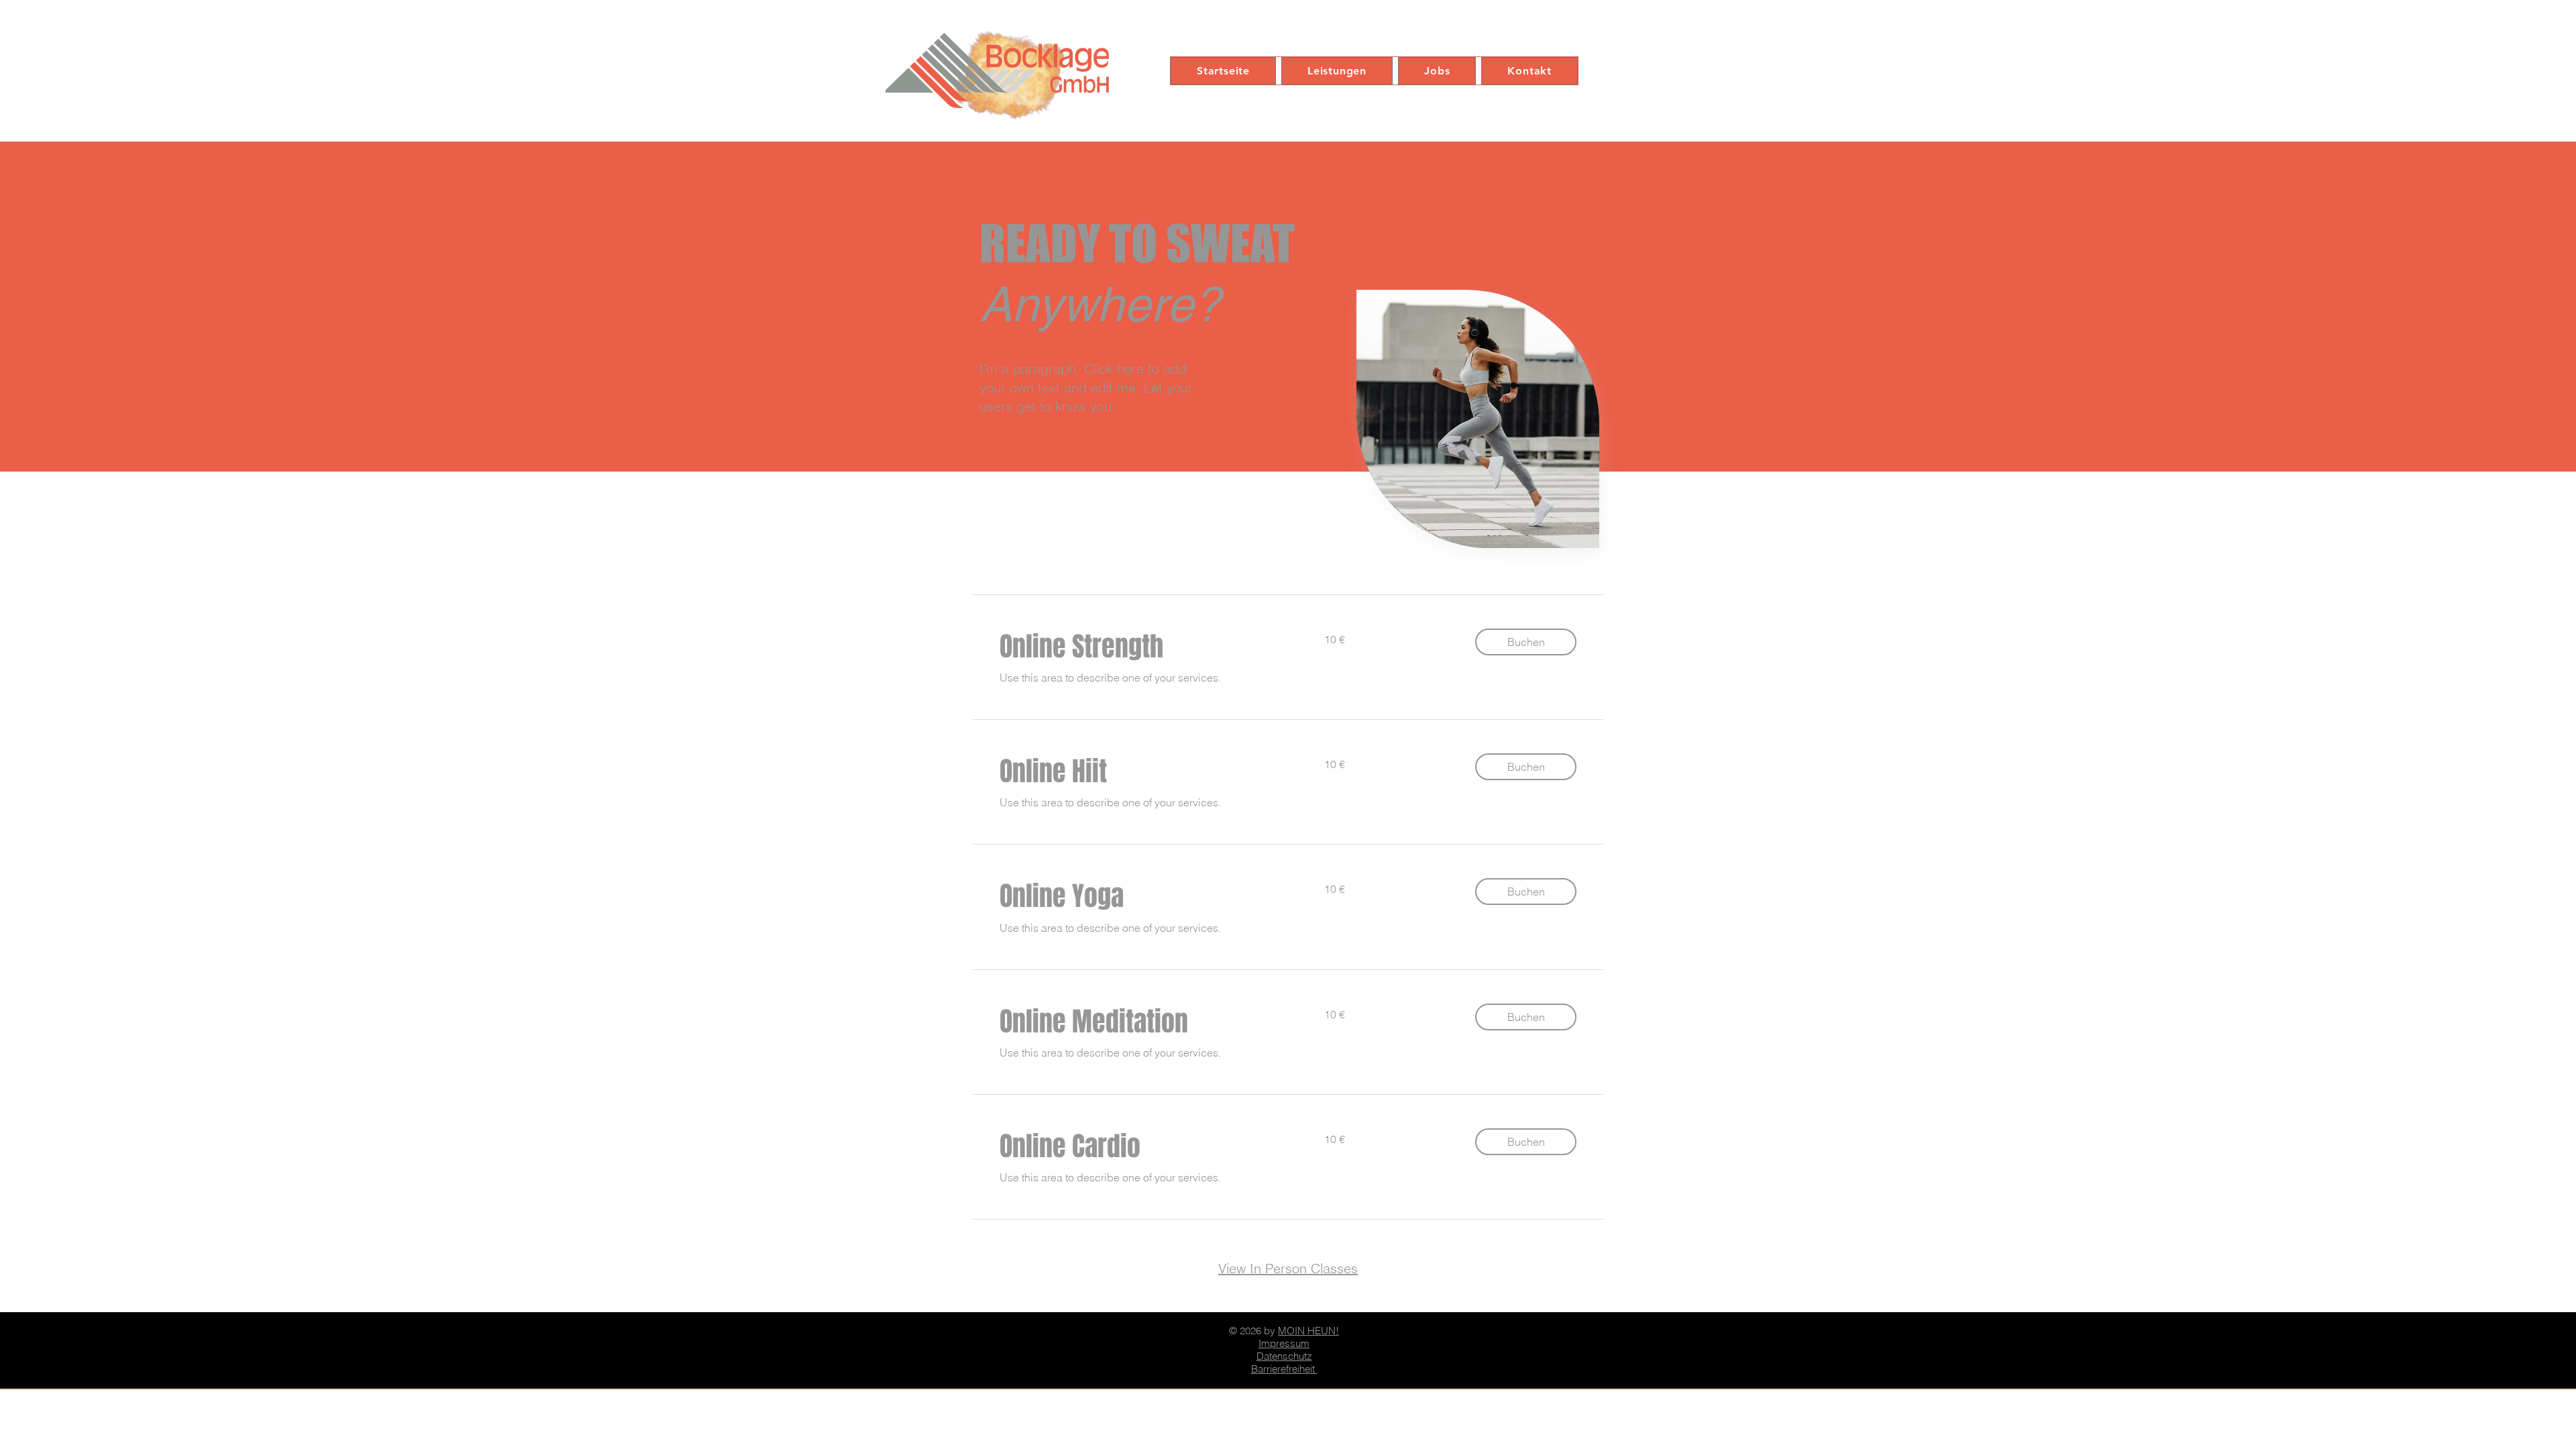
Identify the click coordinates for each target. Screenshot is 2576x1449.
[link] (1146, 646)
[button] (1526, 642)
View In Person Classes (1288, 1268)
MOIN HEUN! (1308, 1331)
